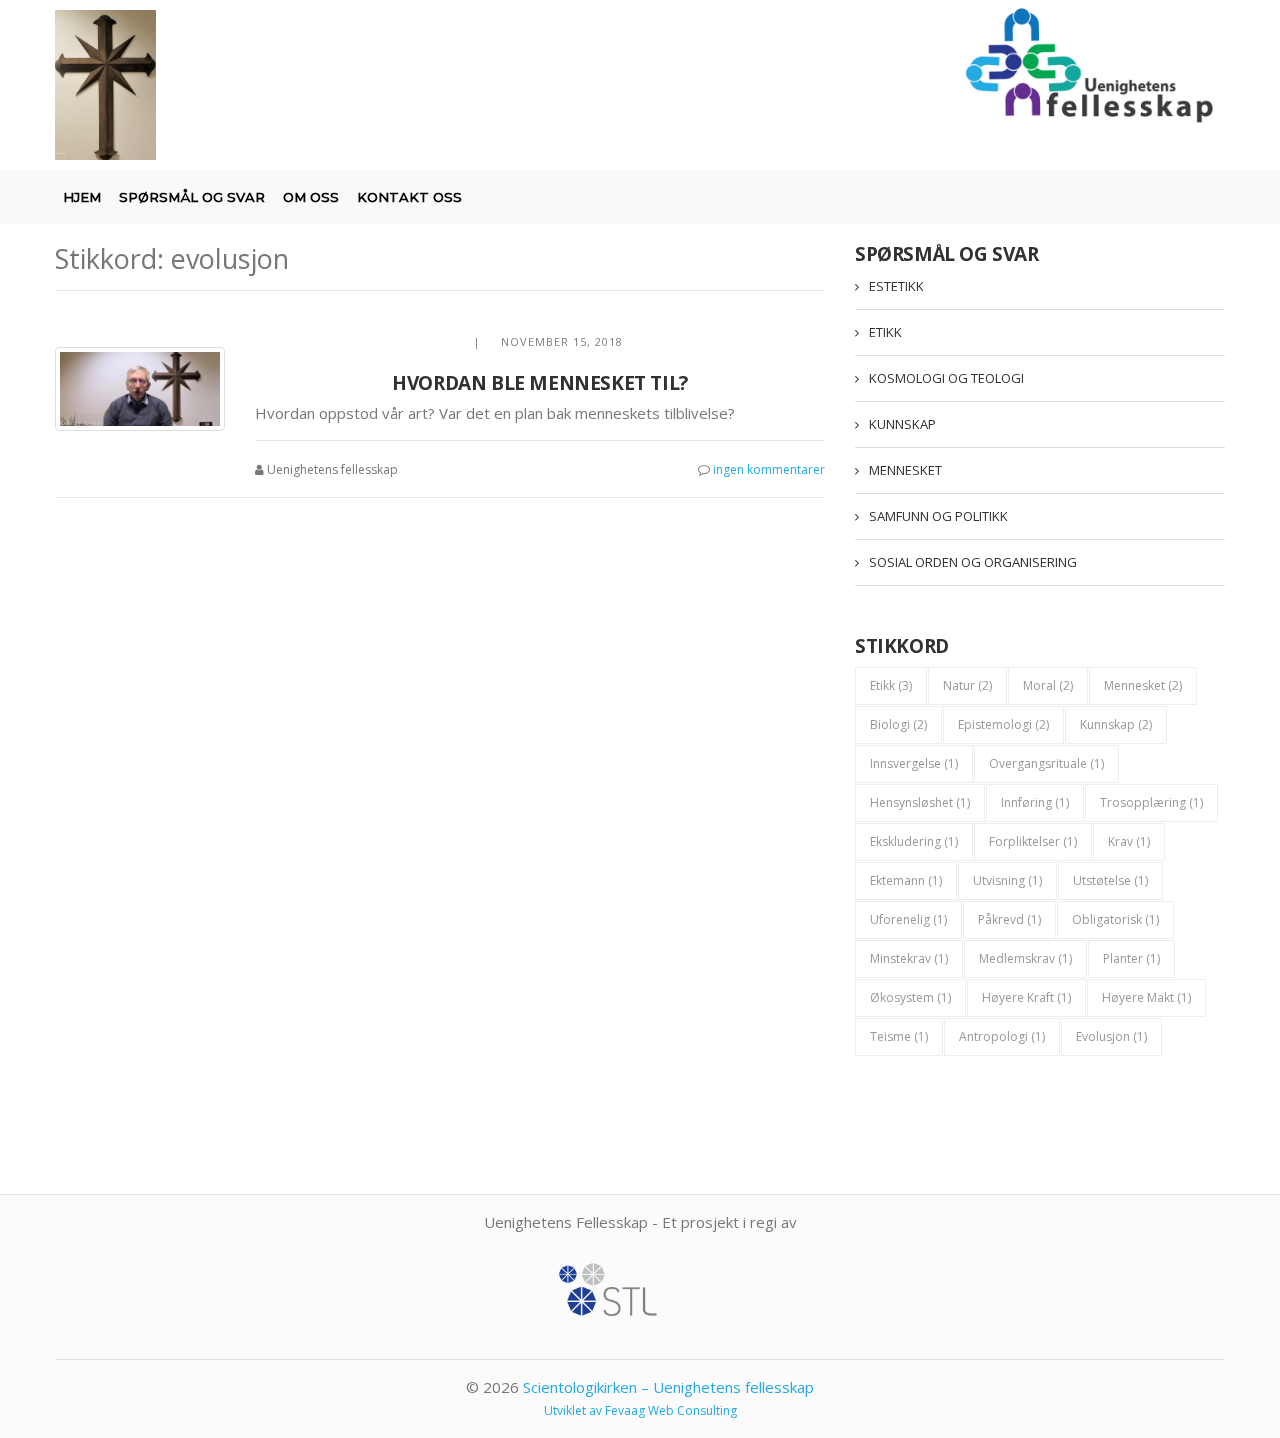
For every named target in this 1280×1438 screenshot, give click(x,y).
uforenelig (908, 919)
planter (1131, 958)
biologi (898, 724)
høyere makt (1146, 997)
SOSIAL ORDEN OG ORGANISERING (973, 562)
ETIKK (885, 332)
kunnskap (1116, 724)
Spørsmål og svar (192, 197)
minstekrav (909, 958)
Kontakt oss (409, 197)
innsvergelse (914, 763)
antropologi (1002, 1036)
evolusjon (1111, 1036)
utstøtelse (1110, 880)
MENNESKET (905, 470)
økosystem (910, 997)
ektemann (906, 880)
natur (967, 685)
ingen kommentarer (769, 469)
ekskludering (914, 841)
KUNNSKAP (902, 424)
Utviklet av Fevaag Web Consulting (640, 1410)
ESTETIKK (896, 286)
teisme (899, 1036)
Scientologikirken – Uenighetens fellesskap (668, 1387)
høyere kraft (1026, 997)
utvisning (1007, 880)
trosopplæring (1151, 802)
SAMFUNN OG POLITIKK (938, 516)
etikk (891, 685)
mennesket (1143, 685)
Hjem (82, 197)
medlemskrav (1025, 958)
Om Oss (311, 197)
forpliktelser (1033, 841)
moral (1048, 685)
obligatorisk (1115, 919)
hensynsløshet (920, 802)
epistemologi (1003, 724)
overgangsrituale (1046, 763)
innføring (1035, 802)
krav (1129, 841)
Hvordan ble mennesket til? (540, 383)
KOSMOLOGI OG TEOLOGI (946, 378)
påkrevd (1009, 919)
